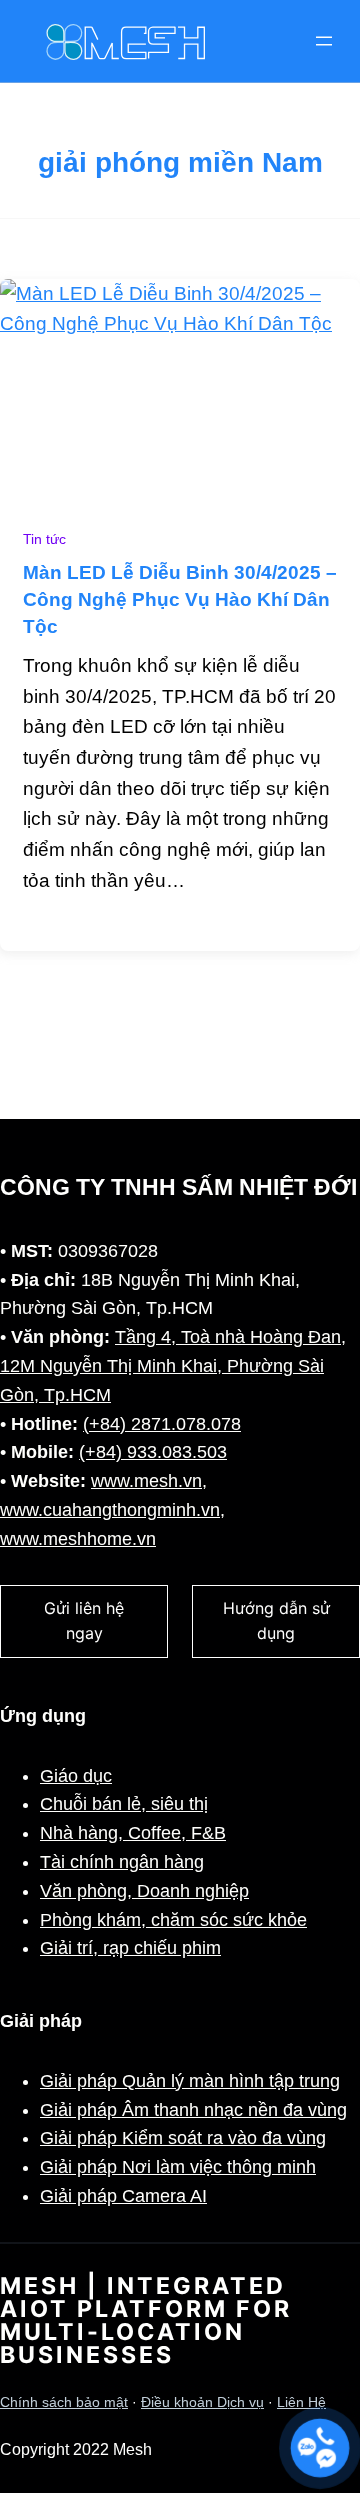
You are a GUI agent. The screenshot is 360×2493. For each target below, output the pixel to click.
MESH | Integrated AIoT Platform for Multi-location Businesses (146, 2321)
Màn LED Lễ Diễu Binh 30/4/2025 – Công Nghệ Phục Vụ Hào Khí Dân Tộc (180, 599)
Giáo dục (76, 1776)
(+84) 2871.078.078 (162, 1424)
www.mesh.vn (146, 1481)
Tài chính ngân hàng (122, 1862)
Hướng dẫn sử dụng (276, 1621)
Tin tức (44, 539)
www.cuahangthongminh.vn (110, 1510)
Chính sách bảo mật (64, 2402)
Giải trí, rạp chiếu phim (130, 1948)
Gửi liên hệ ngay (84, 1621)
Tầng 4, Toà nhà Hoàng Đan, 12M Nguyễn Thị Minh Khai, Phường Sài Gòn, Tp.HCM (173, 1366)
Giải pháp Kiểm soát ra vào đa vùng (183, 2138)
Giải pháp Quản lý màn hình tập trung (190, 2081)
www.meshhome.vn (78, 1539)
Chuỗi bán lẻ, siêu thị (124, 1804)
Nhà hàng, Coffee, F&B (133, 1833)
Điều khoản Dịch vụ (202, 2402)
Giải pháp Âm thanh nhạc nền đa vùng (193, 2110)
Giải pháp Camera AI (123, 2196)
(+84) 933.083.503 (153, 1452)
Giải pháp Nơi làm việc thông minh (178, 2167)
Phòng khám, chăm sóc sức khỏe (173, 1920)
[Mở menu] (324, 41)
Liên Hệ (301, 2402)
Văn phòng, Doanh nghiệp (144, 1891)
